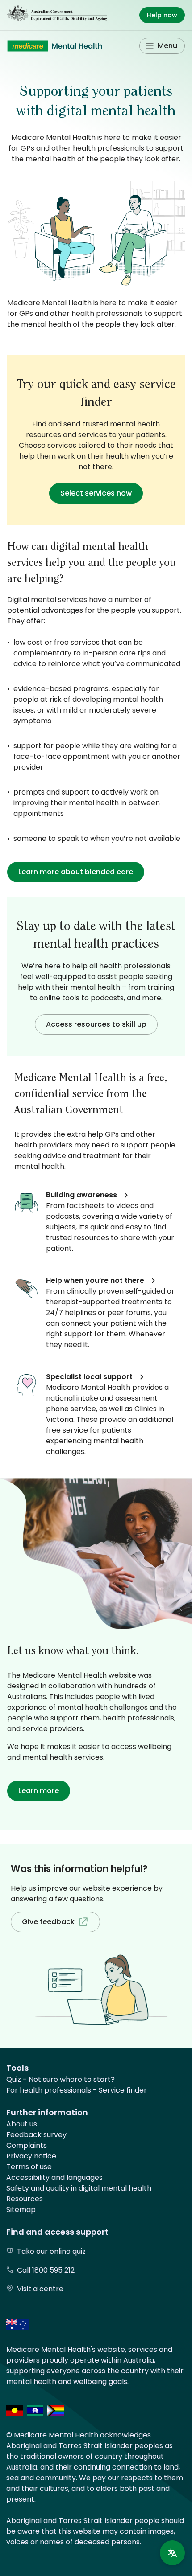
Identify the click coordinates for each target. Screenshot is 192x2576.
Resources (25, 2199)
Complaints (27, 2145)
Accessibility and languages (54, 2177)
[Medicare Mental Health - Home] (55, 46)
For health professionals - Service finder (77, 2090)
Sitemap (21, 2209)
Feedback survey (36, 2135)
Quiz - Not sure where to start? (61, 2079)
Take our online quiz (51, 2251)
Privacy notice (31, 2156)
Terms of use (29, 2167)
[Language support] (172, 2553)
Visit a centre (40, 2289)
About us (22, 2124)
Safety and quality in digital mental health (79, 2188)
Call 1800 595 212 (46, 2270)
